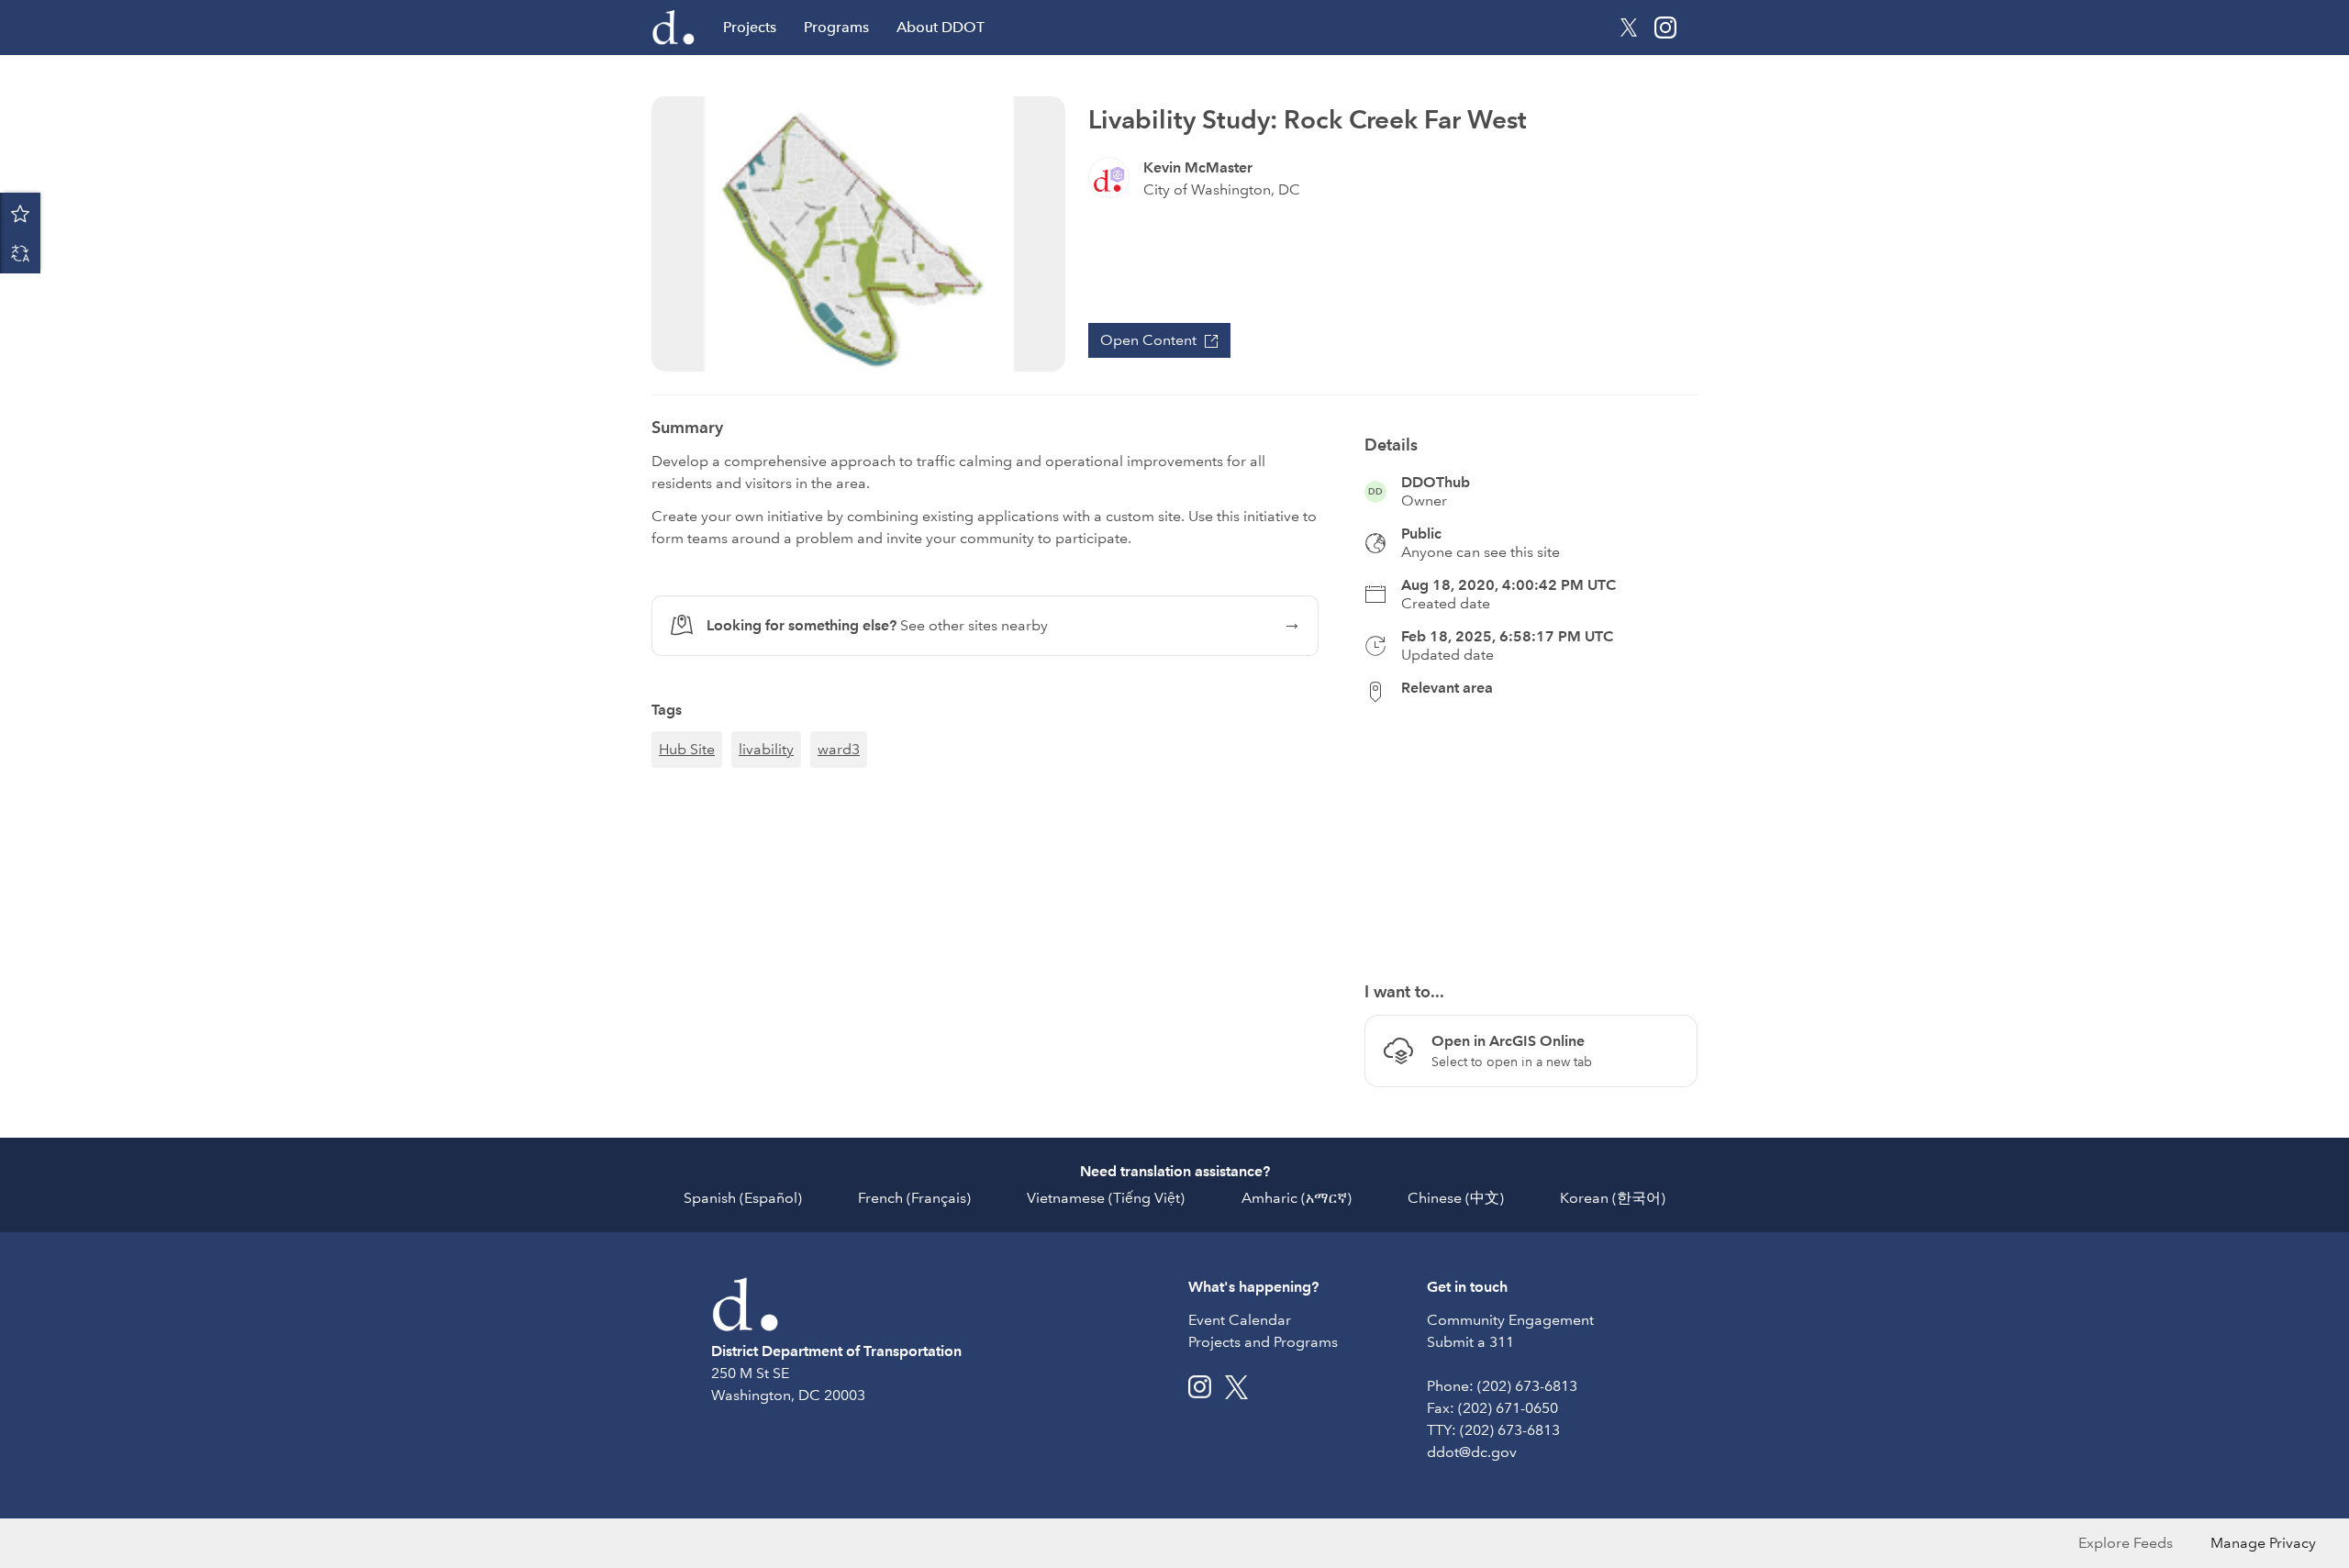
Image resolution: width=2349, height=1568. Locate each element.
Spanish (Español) (743, 1198)
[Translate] (20, 253)
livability (766, 749)
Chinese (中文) (1456, 1198)
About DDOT (941, 27)
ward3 (839, 749)
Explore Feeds (2126, 1543)
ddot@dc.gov (1472, 1452)
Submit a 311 (1470, 1342)
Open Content (1148, 340)
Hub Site (687, 749)
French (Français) (914, 1198)
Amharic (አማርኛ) (1297, 1198)
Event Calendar (1240, 1320)
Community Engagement (1510, 1320)
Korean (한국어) (1613, 1198)
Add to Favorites (20, 213)
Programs (836, 27)
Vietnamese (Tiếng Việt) (1106, 1198)
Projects (750, 27)
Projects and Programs (1263, 1342)
